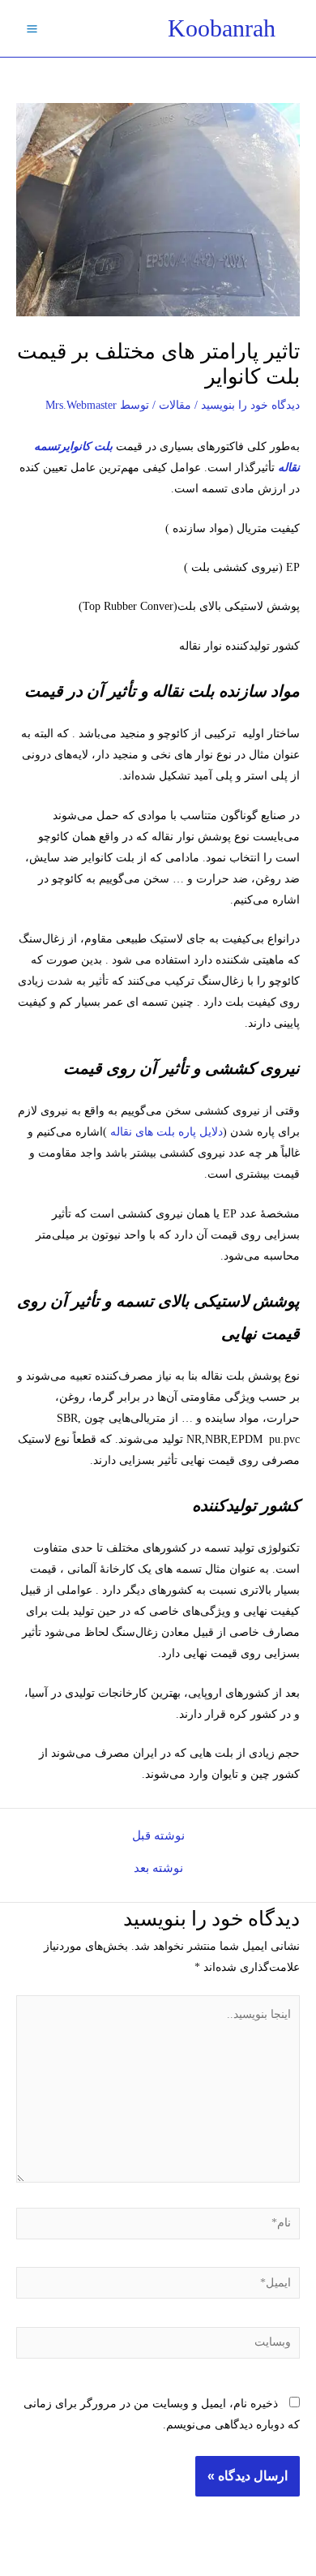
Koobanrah (222, 28)
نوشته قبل (158, 1836)
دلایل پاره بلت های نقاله (167, 1132)
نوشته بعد (158, 1868)
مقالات (175, 405)
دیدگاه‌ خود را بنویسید (250, 405)
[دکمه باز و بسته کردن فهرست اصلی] (32, 28)
